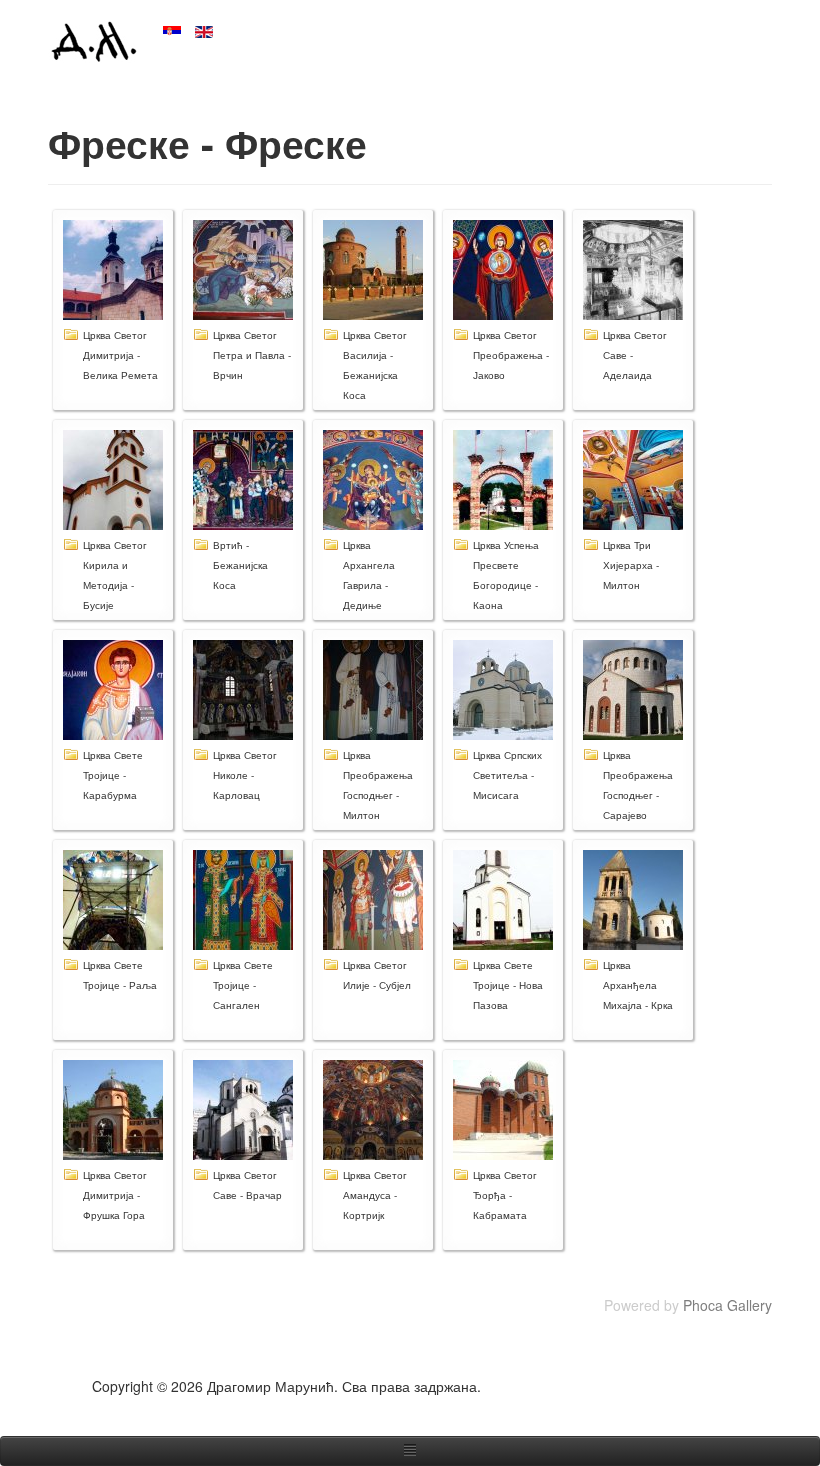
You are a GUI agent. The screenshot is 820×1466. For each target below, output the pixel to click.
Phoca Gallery (727, 1305)
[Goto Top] (765, 1386)
